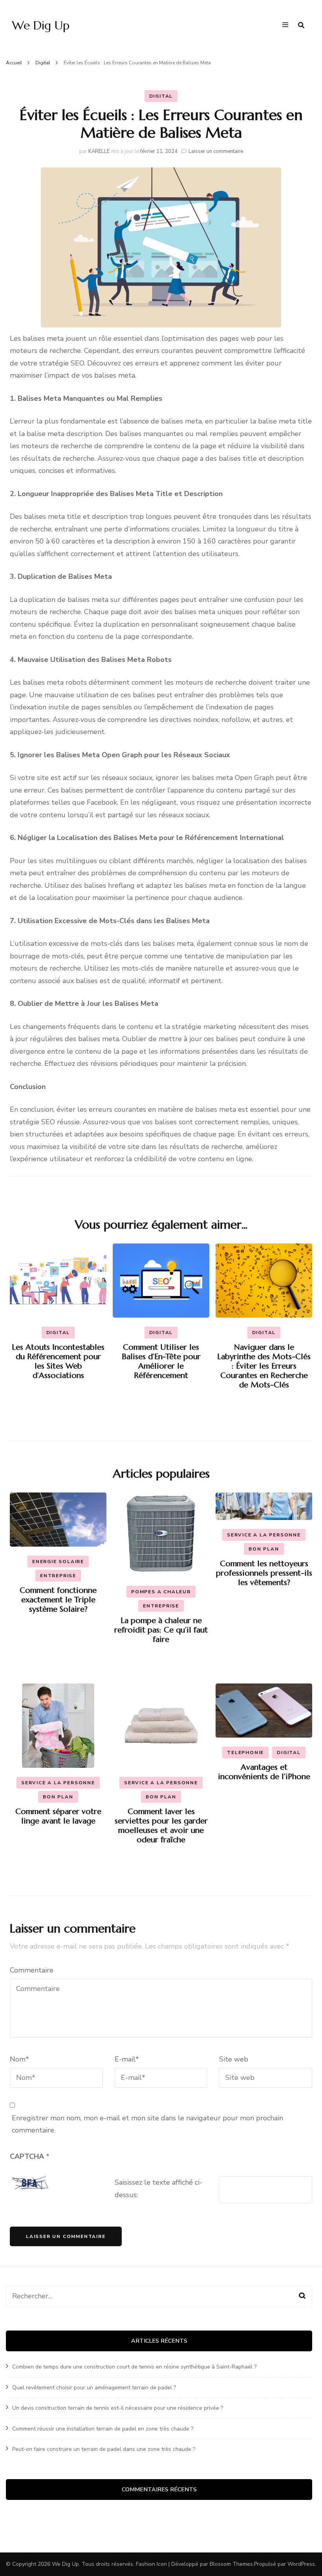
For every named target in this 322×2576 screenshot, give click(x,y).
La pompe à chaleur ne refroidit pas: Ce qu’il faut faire (161, 1630)
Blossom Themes (231, 2564)
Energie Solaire (58, 1562)
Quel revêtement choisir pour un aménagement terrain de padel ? (94, 2388)
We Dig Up (41, 25)
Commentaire (32, 1970)
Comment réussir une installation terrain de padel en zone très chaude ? (103, 2429)
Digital (161, 96)
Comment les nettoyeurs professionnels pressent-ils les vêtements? (264, 1573)
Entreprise (58, 1576)
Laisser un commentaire (216, 151)
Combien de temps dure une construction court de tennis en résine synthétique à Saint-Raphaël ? (134, 2367)
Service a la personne (264, 1535)
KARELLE (99, 151)
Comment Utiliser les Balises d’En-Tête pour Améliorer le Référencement (161, 1361)
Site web (234, 2059)
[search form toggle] (301, 25)
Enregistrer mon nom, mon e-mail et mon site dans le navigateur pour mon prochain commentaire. (147, 2124)
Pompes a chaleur (161, 1592)
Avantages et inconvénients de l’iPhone (264, 1772)
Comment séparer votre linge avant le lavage (58, 1816)
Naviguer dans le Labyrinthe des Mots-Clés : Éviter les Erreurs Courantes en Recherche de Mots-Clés (264, 1366)
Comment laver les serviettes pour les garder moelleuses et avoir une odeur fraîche (161, 1826)
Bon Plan (264, 1549)
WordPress (301, 2564)
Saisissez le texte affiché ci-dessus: (158, 2189)
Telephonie (245, 1752)
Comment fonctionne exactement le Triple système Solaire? (58, 1600)
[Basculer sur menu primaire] (287, 25)
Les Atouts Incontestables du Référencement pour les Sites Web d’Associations (58, 1361)
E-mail (127, 2059)
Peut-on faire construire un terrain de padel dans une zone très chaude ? (104, 2449)
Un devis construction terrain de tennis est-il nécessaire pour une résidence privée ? (118, 2408)
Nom (19, 2059)
